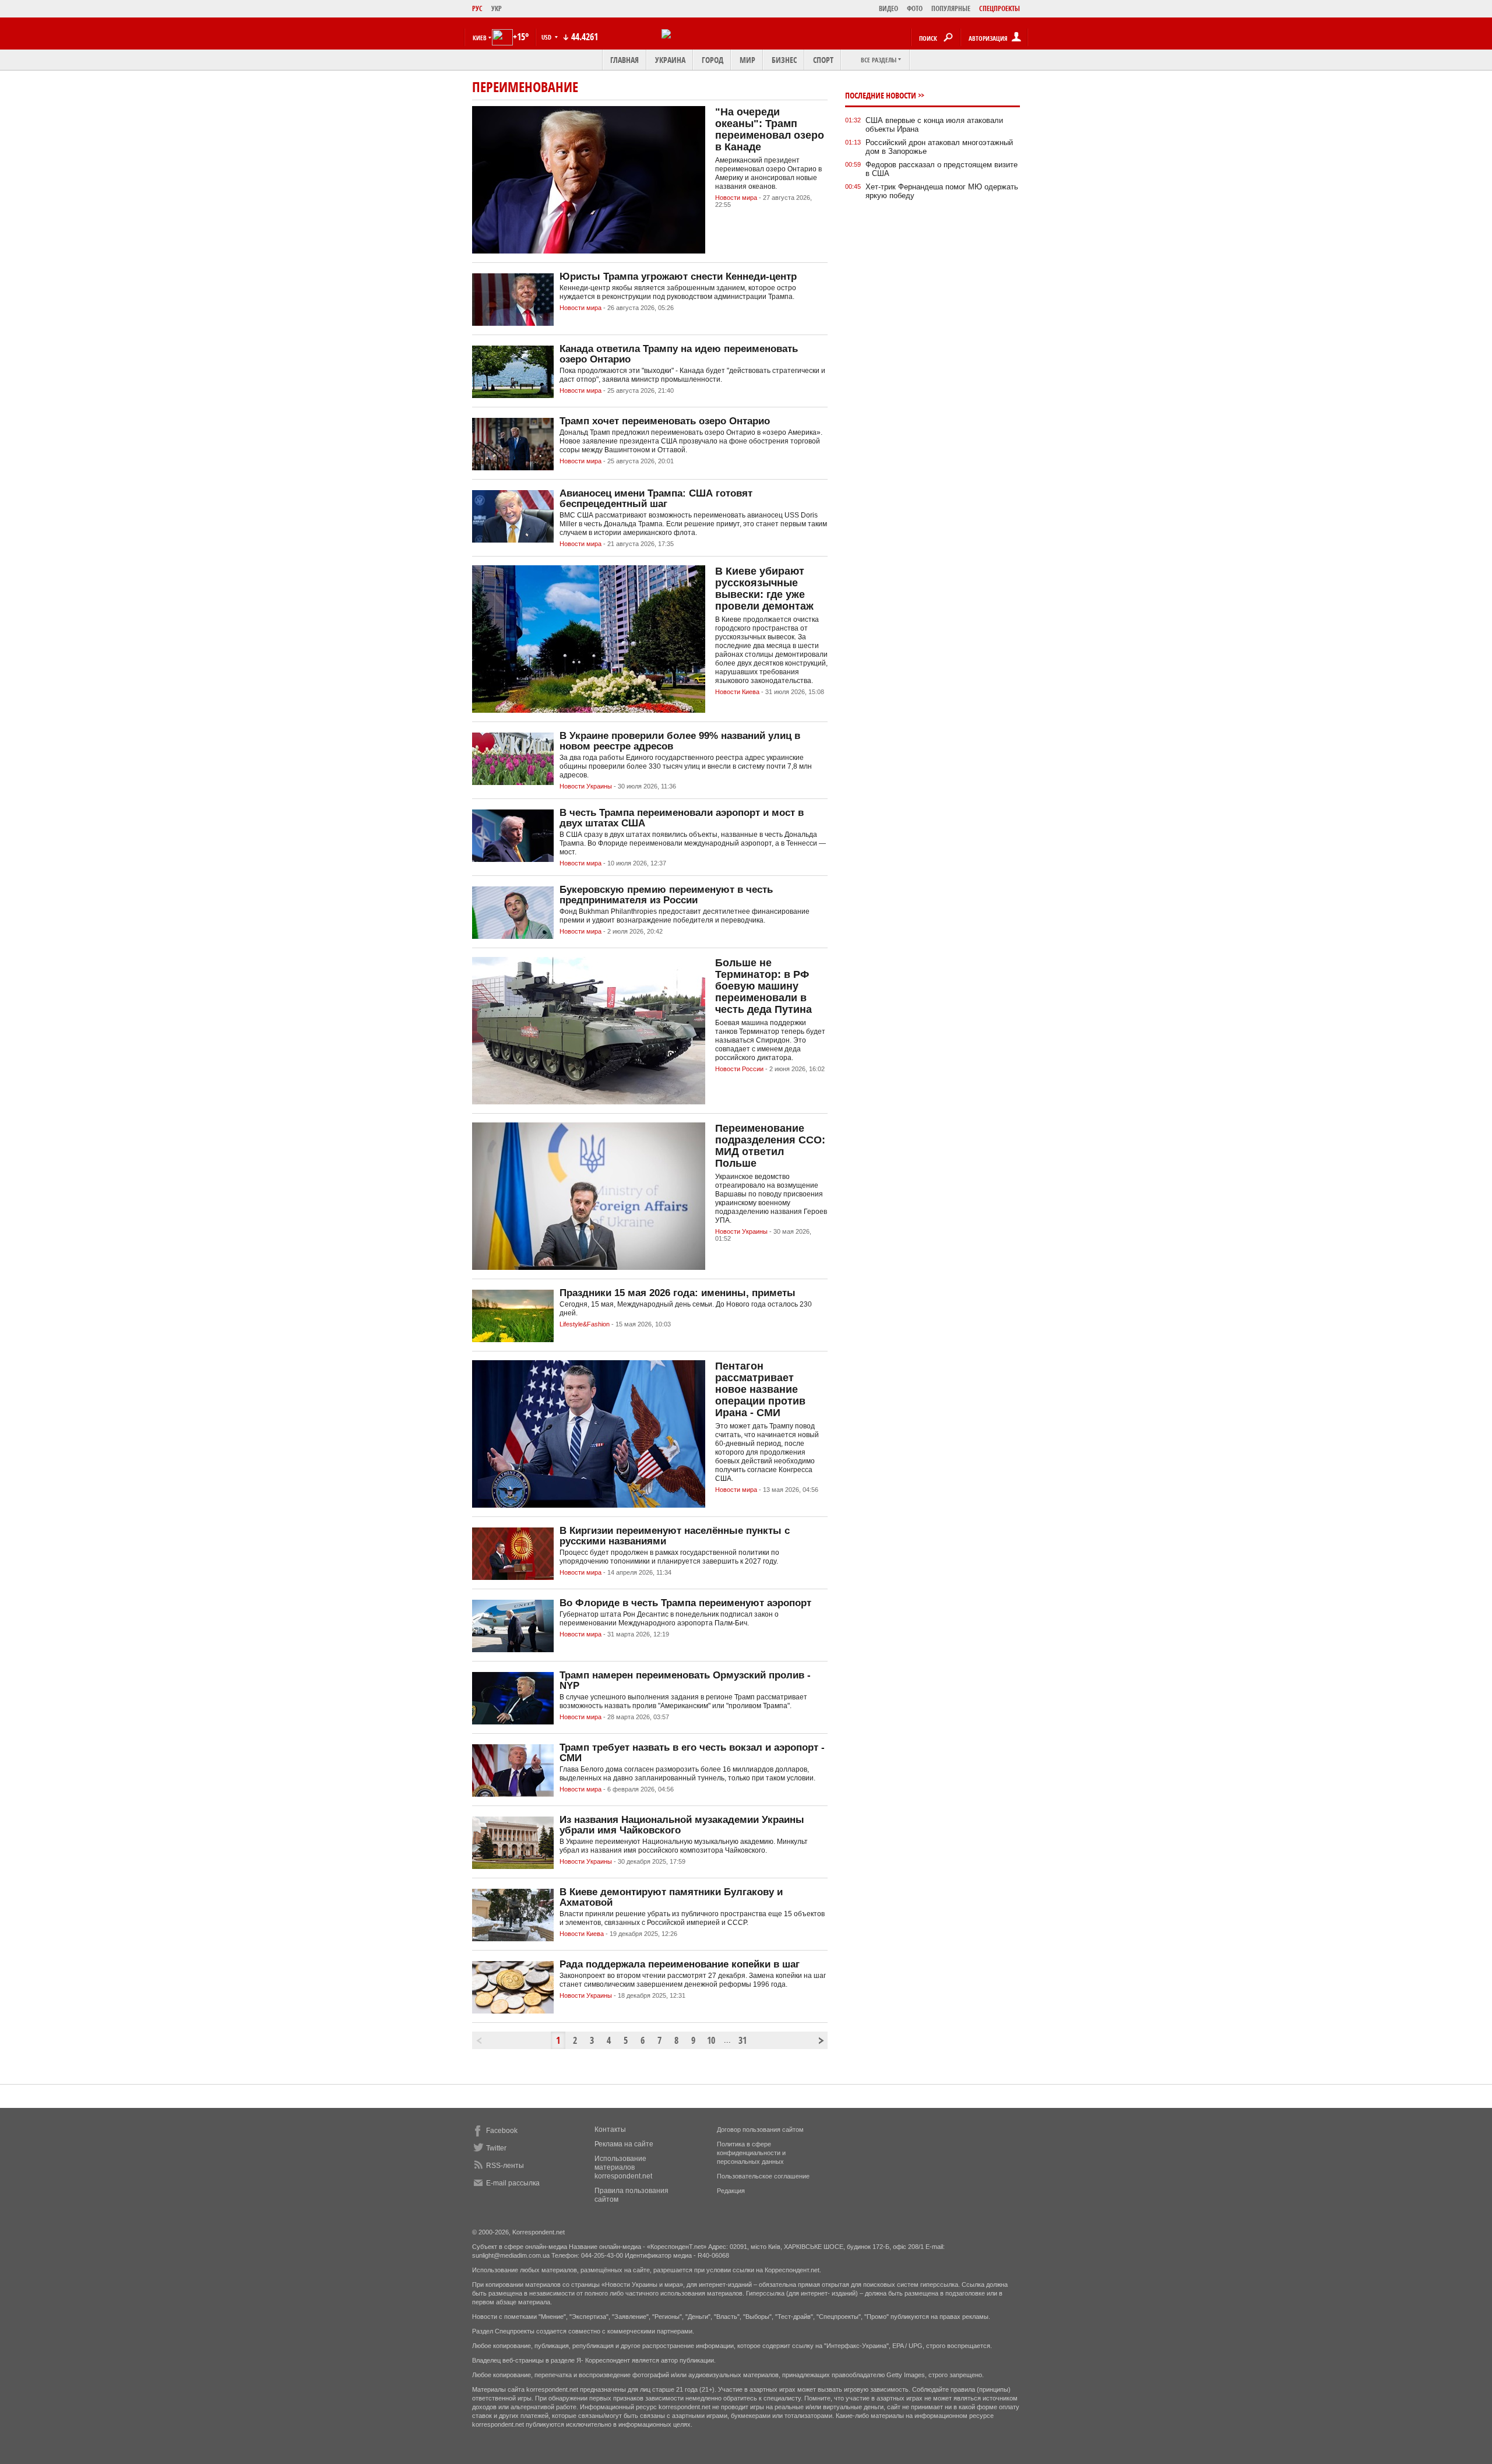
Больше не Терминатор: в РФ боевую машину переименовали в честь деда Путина (763, 986)
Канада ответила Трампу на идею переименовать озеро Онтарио (679, 354)
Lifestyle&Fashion (585, 1324)
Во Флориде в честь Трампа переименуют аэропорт (685, 1603)
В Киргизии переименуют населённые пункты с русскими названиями (675, 1536)
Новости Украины (586, 786)
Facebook (502, 2131)
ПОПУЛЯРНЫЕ (951, 8)
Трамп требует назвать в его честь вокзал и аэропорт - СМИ (692, 1753)
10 (711, 2040)
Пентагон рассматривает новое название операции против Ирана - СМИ (760, 1389)
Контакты (610, 2129)
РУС (477, 8)
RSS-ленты (505, 2166)
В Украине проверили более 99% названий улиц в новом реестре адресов (680, 741)
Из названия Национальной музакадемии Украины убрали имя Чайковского (682, 1825)
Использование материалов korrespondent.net (623, 2167)
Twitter (496, 2148)
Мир (747, 60)
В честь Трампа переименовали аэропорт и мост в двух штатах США (682, 818)
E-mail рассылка (513, 2183)
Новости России (739, 1069)
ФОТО (915, 8)
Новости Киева (737, 692)
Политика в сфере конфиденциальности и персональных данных (751, 2153)
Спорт (823, 60)
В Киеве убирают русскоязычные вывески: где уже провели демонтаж (764, 589)
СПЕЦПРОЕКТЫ (1000, 8)
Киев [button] (480, 38)
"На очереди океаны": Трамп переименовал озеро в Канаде (770, 129)
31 (743, 2040)
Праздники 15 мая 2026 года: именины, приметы (678, 1293)
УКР (497, 8)
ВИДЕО (888, 8)
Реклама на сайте (624, 2144)
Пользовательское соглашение (763, 2176)
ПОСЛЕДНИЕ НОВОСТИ (881, 95)
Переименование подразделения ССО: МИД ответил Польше (770, 1146)
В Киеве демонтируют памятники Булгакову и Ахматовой (671, 1897)
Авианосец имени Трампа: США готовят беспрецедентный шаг (656, 499)
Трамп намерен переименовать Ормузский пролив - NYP (685, 1680)
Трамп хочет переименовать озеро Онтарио (665, 421)
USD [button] (547, 37)
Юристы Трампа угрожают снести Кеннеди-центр (678, 277)
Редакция (731, 2191)
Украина (670, 60)
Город (712, 60)
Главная (624, 60)
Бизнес (784, 60)
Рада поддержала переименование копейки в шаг (680, 1964)
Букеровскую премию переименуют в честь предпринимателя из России (666, 895)
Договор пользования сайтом (760, 2129)
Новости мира (736, 198)
